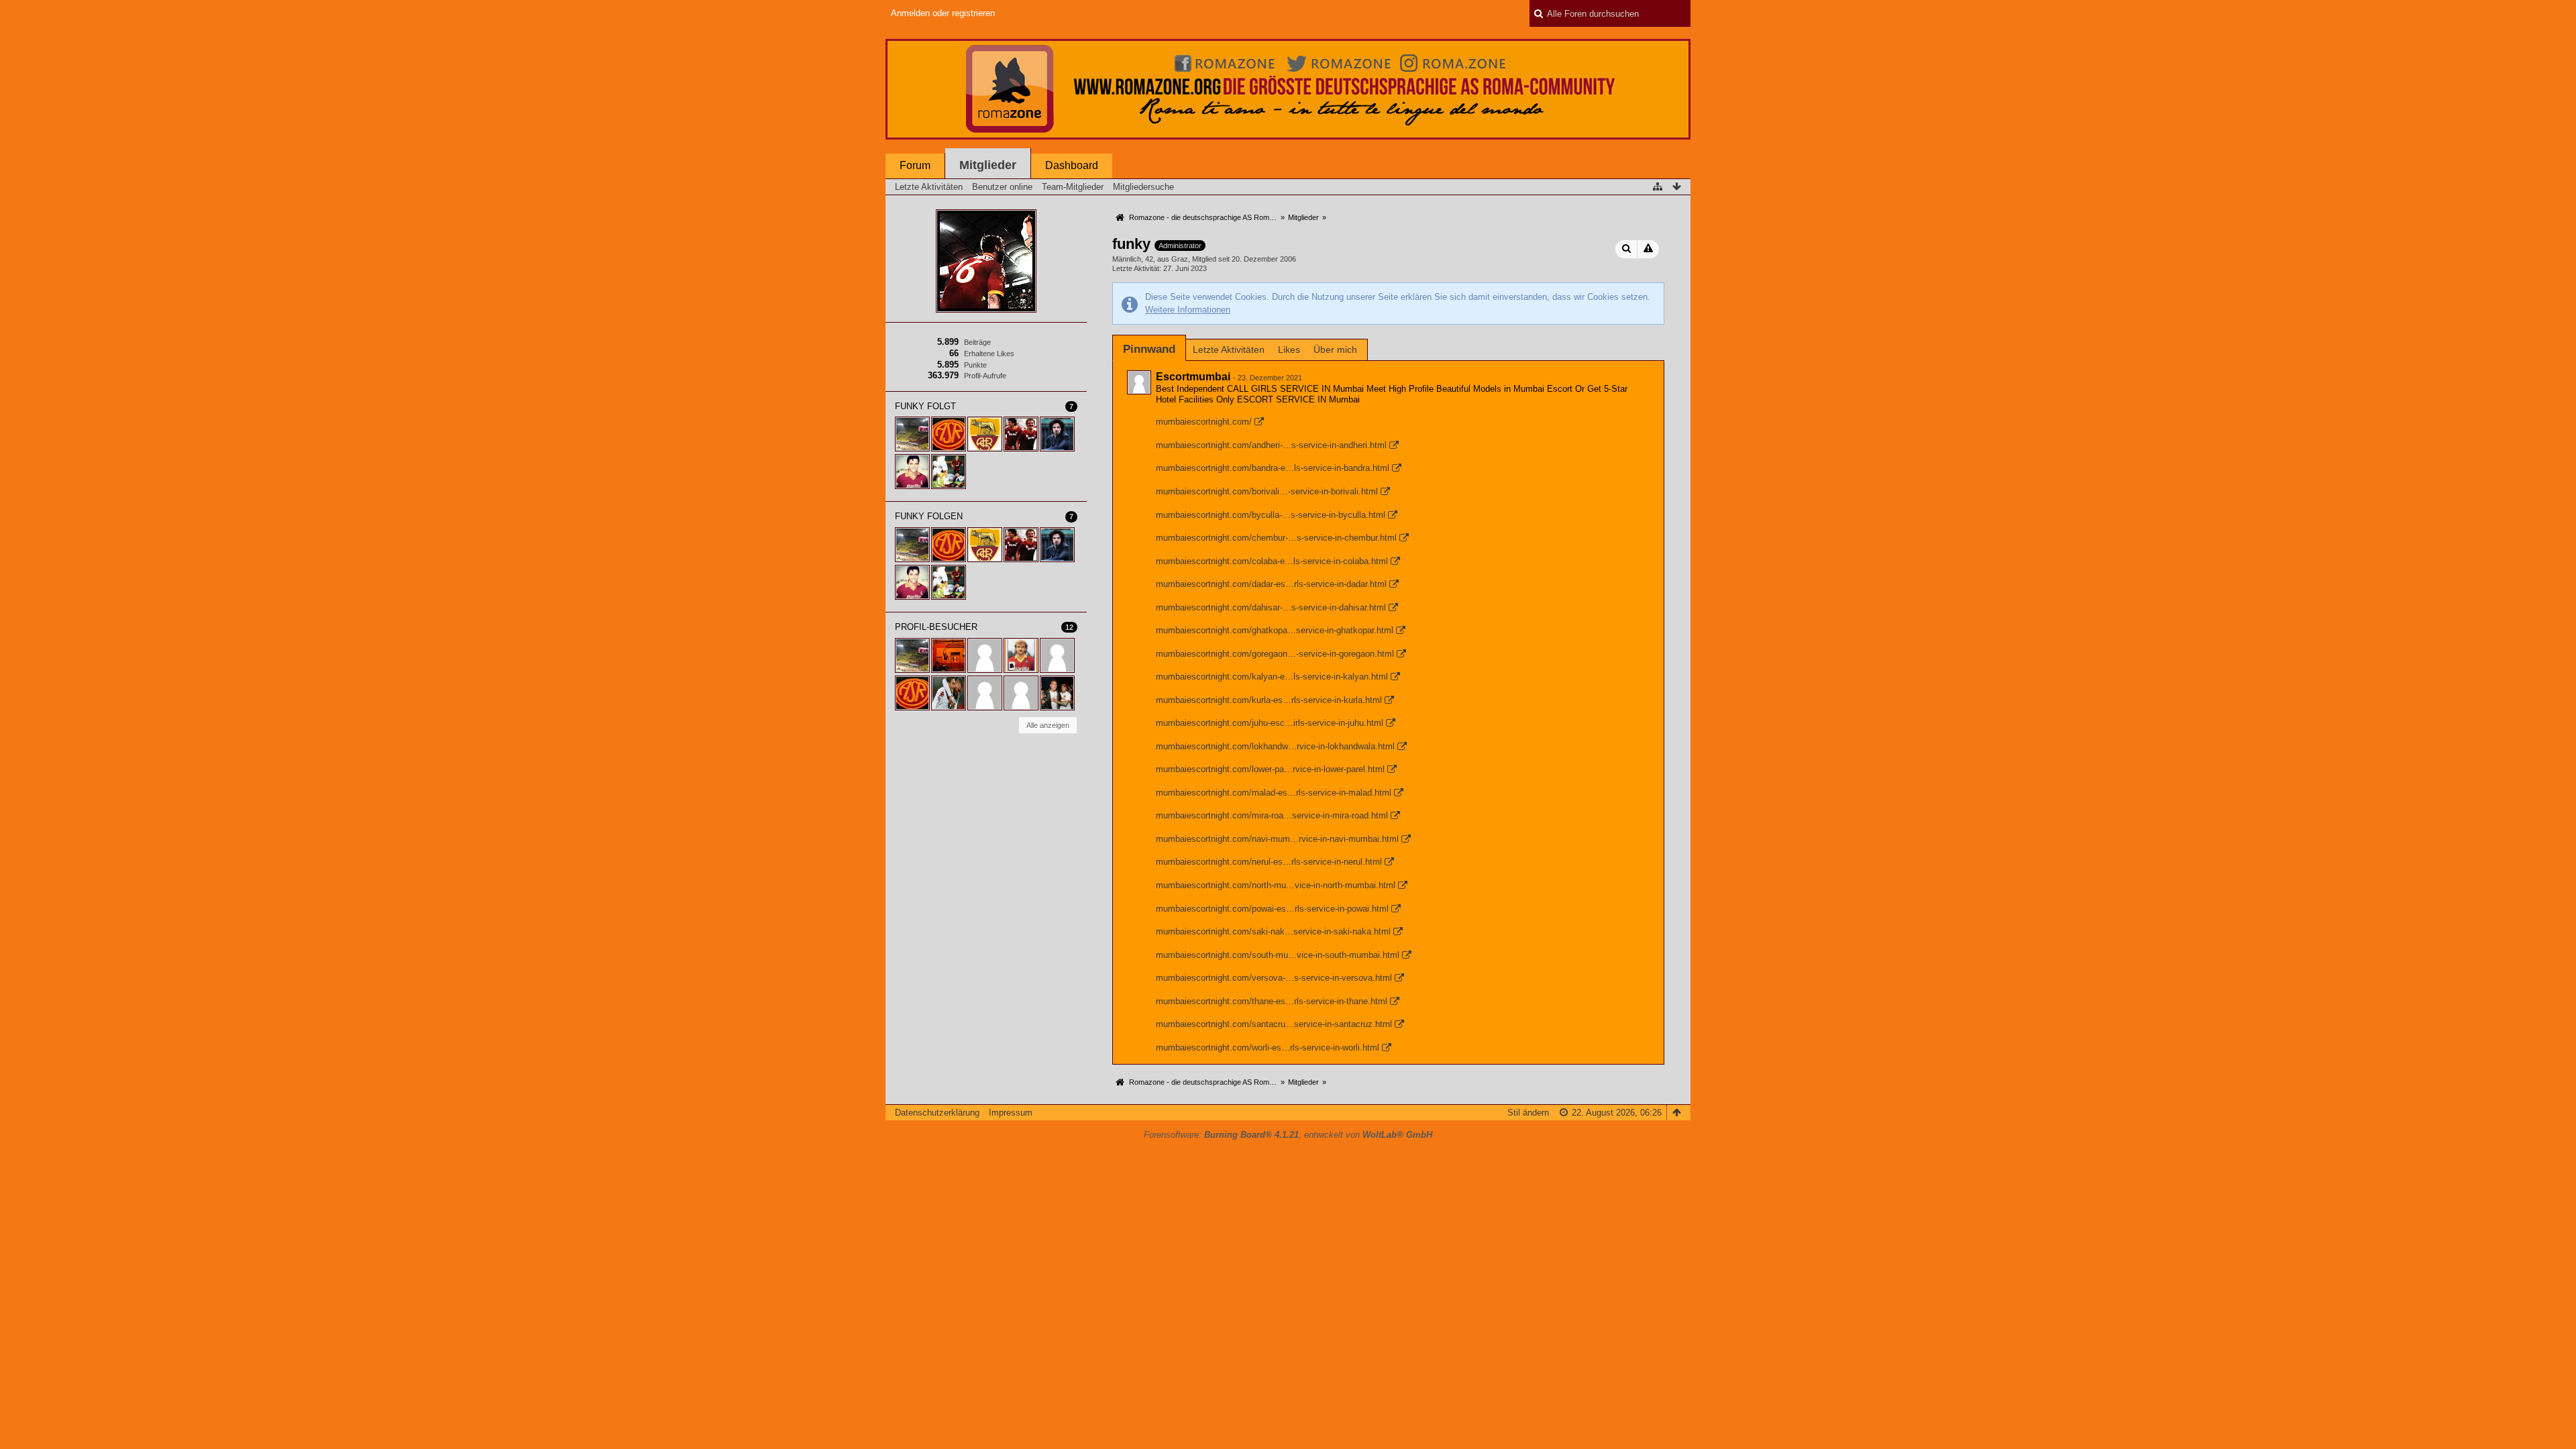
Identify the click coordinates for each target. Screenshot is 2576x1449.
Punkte (975, 365)
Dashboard (1072, 165)
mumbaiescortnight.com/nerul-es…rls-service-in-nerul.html (1269, 862)
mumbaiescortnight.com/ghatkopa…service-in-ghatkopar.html (1275, 630)
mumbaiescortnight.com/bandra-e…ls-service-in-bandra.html (1273, 468)
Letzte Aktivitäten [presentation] (1229, 350)
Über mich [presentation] (1335, 350)
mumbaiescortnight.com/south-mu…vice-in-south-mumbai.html (1278, 955)
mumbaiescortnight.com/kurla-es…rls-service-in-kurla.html (1269, 700)
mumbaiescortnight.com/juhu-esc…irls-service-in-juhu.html (1270, 723)
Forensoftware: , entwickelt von (1288, 1135)
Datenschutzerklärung (937, 1113)
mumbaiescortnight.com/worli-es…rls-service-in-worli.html (1268, 1048)
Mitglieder (988, 165)
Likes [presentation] (1289, 350)
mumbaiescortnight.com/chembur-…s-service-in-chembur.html (1276, 538)
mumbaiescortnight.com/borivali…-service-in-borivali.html (1267, 491)
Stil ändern (1528, 1113)
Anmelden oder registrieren (943, 13)
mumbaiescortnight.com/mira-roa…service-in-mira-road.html (1272, 815)
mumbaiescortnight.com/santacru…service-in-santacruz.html (1274, 1024)
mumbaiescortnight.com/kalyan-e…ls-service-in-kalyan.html (1272, 677)
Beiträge (977, 342)
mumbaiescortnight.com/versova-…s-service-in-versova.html (1274, 978)
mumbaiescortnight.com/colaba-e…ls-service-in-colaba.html (1272, 561)
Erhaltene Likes (989, 354)
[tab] (1149, 349)
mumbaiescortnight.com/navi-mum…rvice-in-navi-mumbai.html (1277, 839)
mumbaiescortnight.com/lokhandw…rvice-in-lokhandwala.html (1275, 746)
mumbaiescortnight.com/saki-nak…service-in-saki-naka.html (1273, 931)
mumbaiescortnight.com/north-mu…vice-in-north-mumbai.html (1276, 885)
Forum (915, 165)
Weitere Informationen (1188, 310)
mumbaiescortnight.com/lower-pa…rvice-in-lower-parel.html (1270, 769)
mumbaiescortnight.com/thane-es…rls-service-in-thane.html (1272, 1001)
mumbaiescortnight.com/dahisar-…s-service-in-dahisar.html (1271, 607)
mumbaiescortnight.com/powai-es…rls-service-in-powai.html (1272, 909)
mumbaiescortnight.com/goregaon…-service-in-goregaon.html (1275, 654)
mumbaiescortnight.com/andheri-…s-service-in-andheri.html (1271, 445)
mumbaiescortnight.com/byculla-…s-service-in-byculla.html (1271, 515)
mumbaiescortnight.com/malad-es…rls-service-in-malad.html (1274, 793)
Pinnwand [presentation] (1149, 349)
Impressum (1011, 1113)
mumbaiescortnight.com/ (1204, 422)
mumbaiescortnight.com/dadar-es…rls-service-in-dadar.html (1271, 584)
